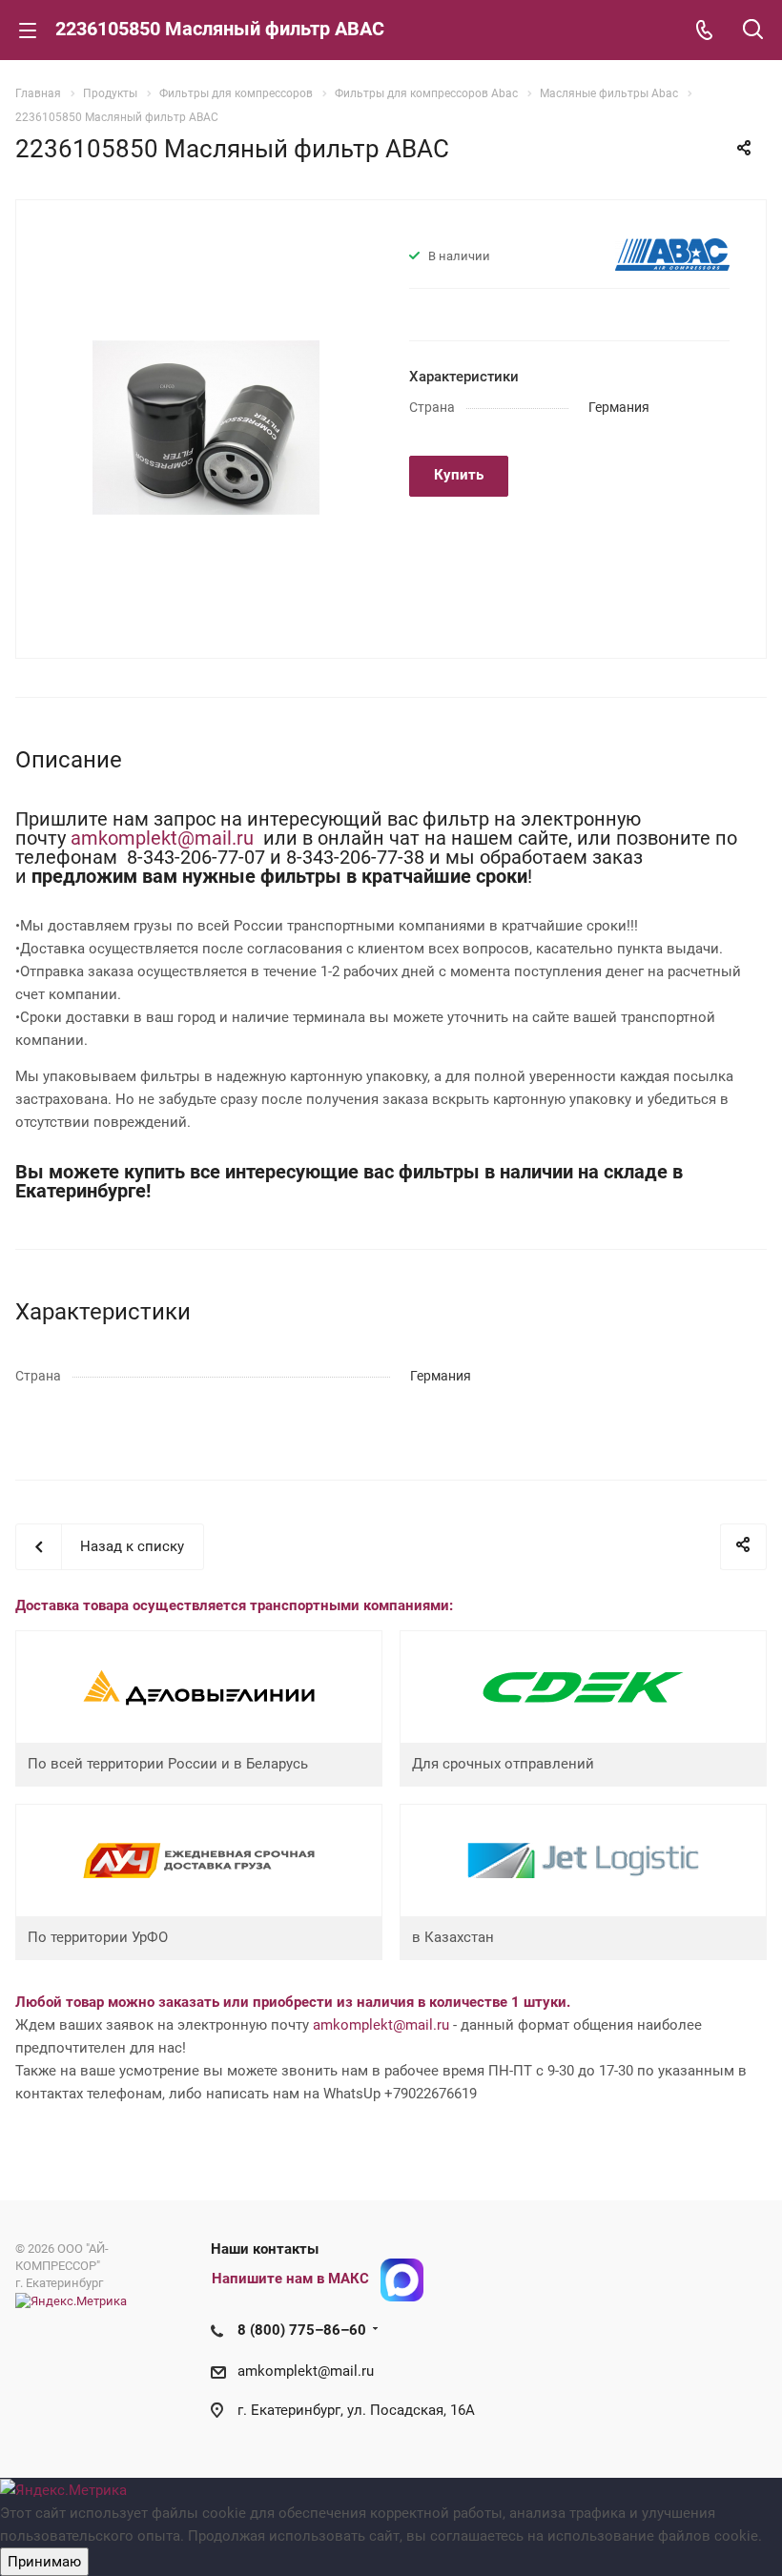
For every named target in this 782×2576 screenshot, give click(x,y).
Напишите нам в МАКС (290, 2279)
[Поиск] (753, 31)
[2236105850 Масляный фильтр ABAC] (206, 427)
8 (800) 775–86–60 (302, 2330)
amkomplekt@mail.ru (165, 838)
